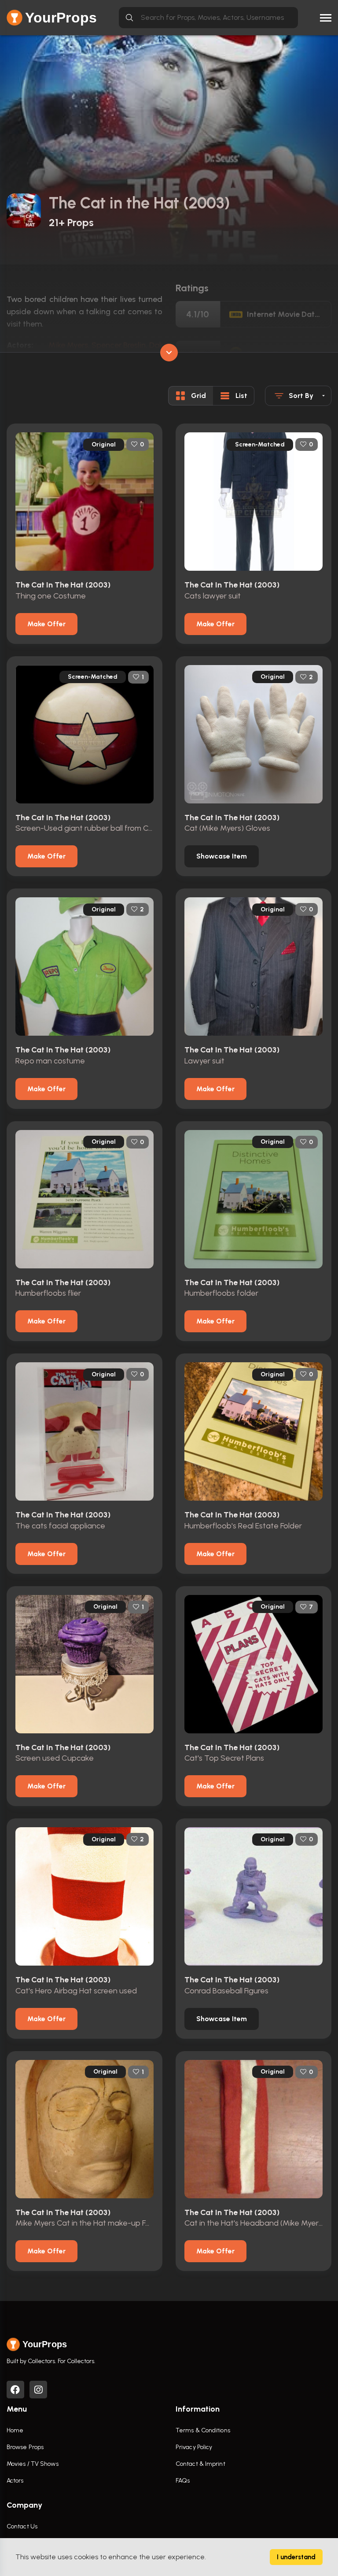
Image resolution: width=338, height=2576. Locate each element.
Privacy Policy (194, 2447)
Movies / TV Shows (33, 2464)
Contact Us (22, 2526)
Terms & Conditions (203, 2430)
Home (15, 2430)
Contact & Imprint (200, 2464)
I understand (296, 2557)
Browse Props (25, 2447)
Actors (15, 2481)
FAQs (183, 2481)
